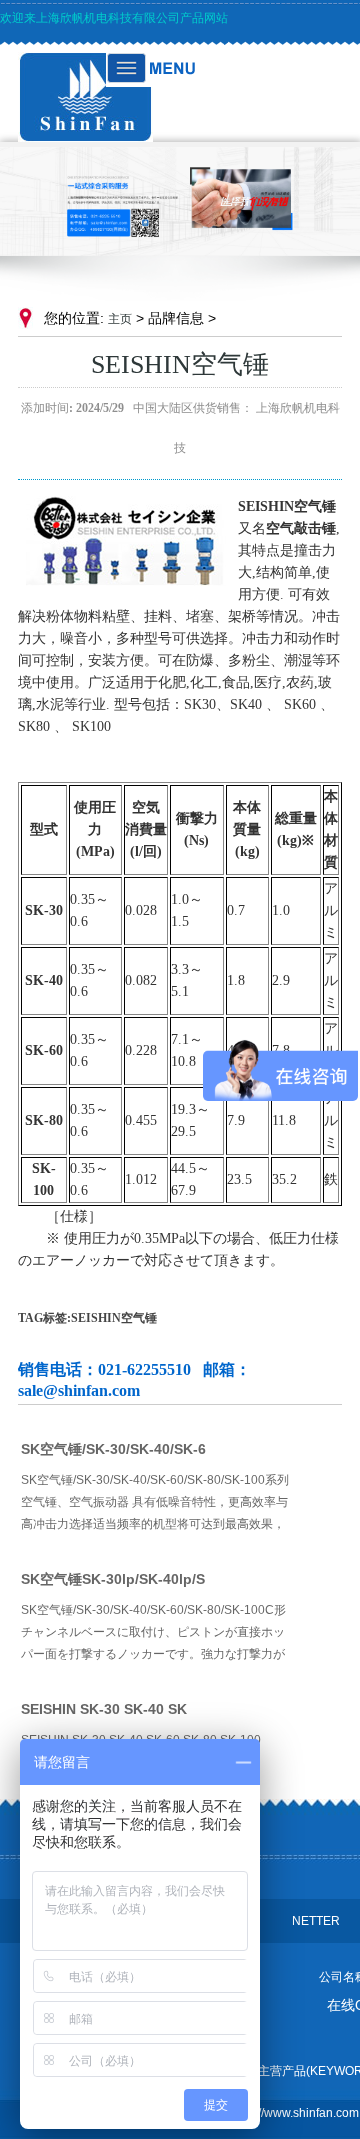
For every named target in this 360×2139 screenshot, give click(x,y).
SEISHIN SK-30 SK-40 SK (104, 1709)
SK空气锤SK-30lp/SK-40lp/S (113, 1579)
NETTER (316, 1921)
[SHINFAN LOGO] (85, 137)
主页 (120, 319)
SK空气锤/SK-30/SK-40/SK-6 (113, 1449)
